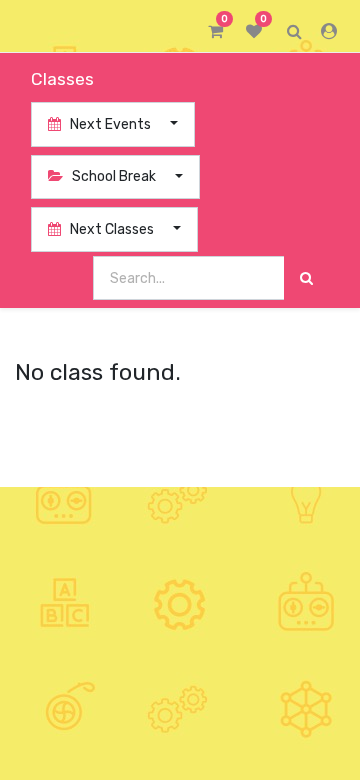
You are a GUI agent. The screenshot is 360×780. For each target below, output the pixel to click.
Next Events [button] (110, 124)
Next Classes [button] (112, 229)
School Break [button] (114, 176)
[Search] (306, 278)
